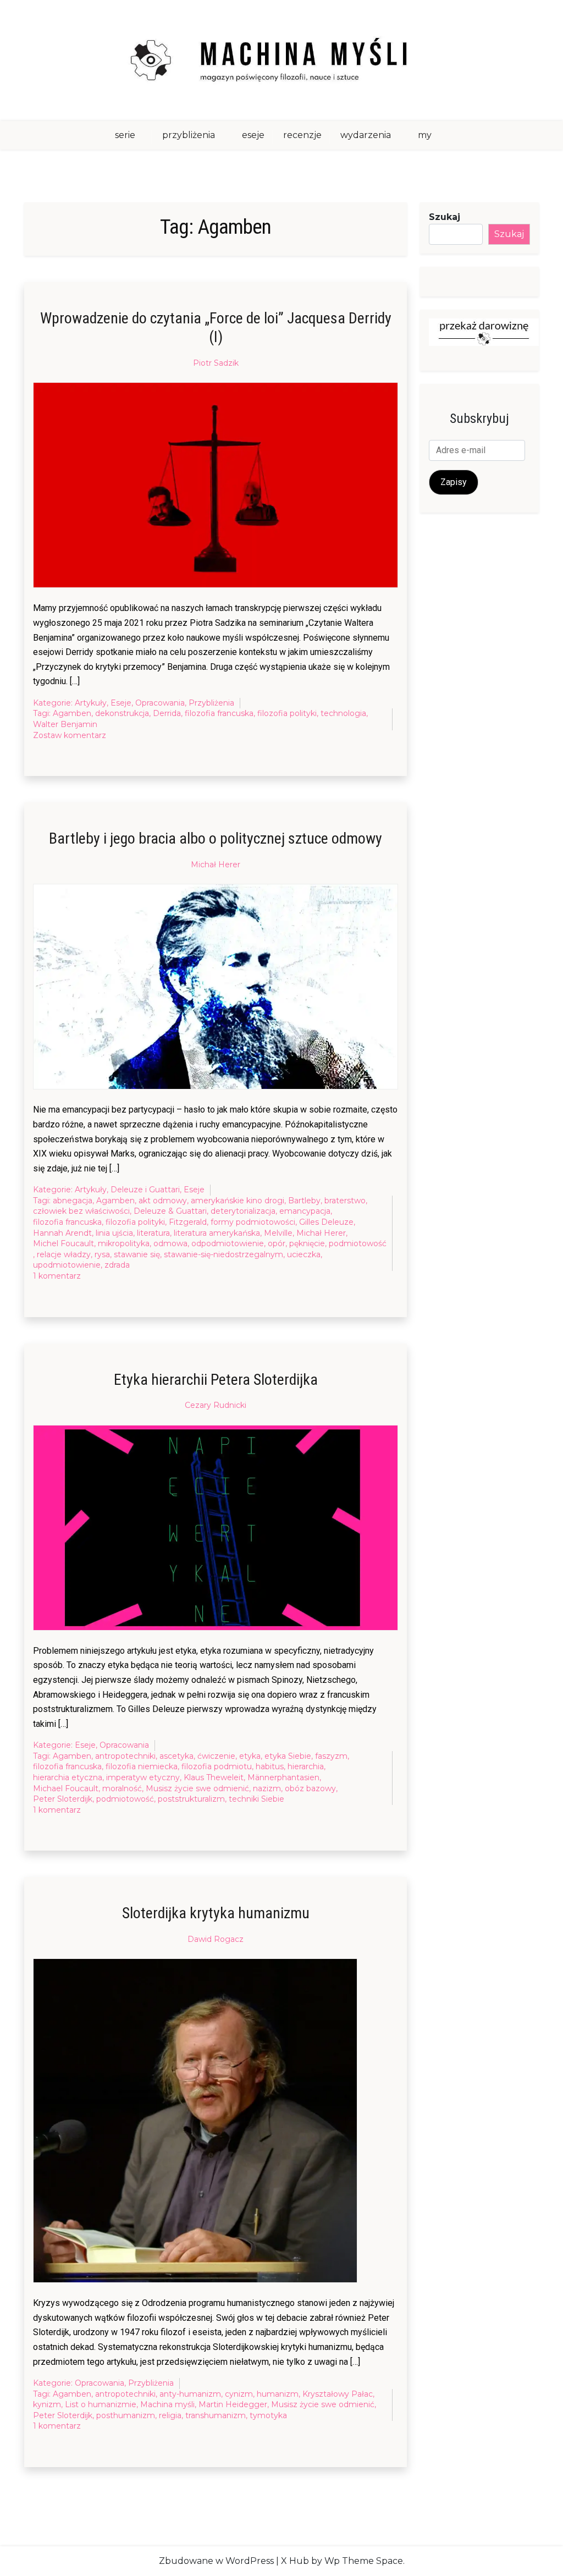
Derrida (167, 713)
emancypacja (305, 1211)
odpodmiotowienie (228, 1243)
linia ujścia (114, 1233)
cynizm (239, 2394)
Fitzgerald (188, 1222)
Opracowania (160, 703)
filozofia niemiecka (142, 1766)
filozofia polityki (287, 713)
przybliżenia (189, 135)
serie (125, 135)
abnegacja (73, 1201)
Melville (278, 1233)
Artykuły (91, 703)
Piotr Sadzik (216, 363)
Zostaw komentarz (70, 736)
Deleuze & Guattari (170, 1211)
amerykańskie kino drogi (238, 1201)
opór (277, 1243)
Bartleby (304, 1201)
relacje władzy (64, 1254)
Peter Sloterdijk (63, 1799)
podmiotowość (358, 1243)
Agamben (72, 713)
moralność (122, 1788)
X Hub (295, 2561)
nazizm (267, 1788)
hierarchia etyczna (68, 1777)
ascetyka (176, 1756)
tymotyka (268, 2415)
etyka (250, 1756)
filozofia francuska (219, 713)
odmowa (170, 1243)
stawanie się (137, 1254)
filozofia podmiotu (217, 1766)
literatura (153, 1233)
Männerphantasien (283, 1777)
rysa (102, 1254)
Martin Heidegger (233, 2404)
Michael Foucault (66, 1788)
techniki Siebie (256, 1799)
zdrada (117, 1265)
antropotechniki (125, 1756)
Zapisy (454, 482)
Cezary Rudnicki (216, 1405)
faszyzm (331, 1756)
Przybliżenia (211, 703)
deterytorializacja (243, 1211)
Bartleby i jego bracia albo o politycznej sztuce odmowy (216, 838)
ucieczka (304, 1254)
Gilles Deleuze (326, 1222)
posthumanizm (126, 2415)
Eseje (121, 703)
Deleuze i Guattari (145, 1190)
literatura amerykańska (217, 1233)
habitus (270, 1766)
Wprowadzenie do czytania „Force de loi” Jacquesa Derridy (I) (216, 327)
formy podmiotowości (253, 1222)
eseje (253, 135)
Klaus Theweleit (214, 1777)
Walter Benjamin (65, 724)
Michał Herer (216, 865)
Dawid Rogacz (216, 1939)
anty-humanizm (190, 2394)
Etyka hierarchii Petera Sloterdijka (216, 1380)
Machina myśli (167, 2404)
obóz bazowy (310, 1788)
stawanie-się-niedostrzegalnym (223, 1254)
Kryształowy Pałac (338, 2394)
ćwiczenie (216, 1756)
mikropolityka (124, 1243)
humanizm (278, 2394)
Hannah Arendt (62, 1233)
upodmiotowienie (67, 1265)
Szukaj (445, 217)
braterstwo (345, 1201)
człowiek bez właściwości (81, 1211)
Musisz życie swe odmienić (197, 1788)
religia (170, 2415)
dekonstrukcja (122, 713)
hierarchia (306, 1766)
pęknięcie (307, 1243)
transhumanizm (216, 2415)
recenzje (302, 135)
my (425, 135)
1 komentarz (57, 1276)
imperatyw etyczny (143, 1777)
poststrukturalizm (191, 1799)
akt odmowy (163, 1201)
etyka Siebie (288, 1756)
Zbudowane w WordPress (216, 2561)
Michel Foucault (64, 1243)
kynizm (47, 2404)
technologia (343, 713)
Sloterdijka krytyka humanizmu (216, 1913)
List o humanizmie (101, 2404)
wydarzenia (366, 135)
